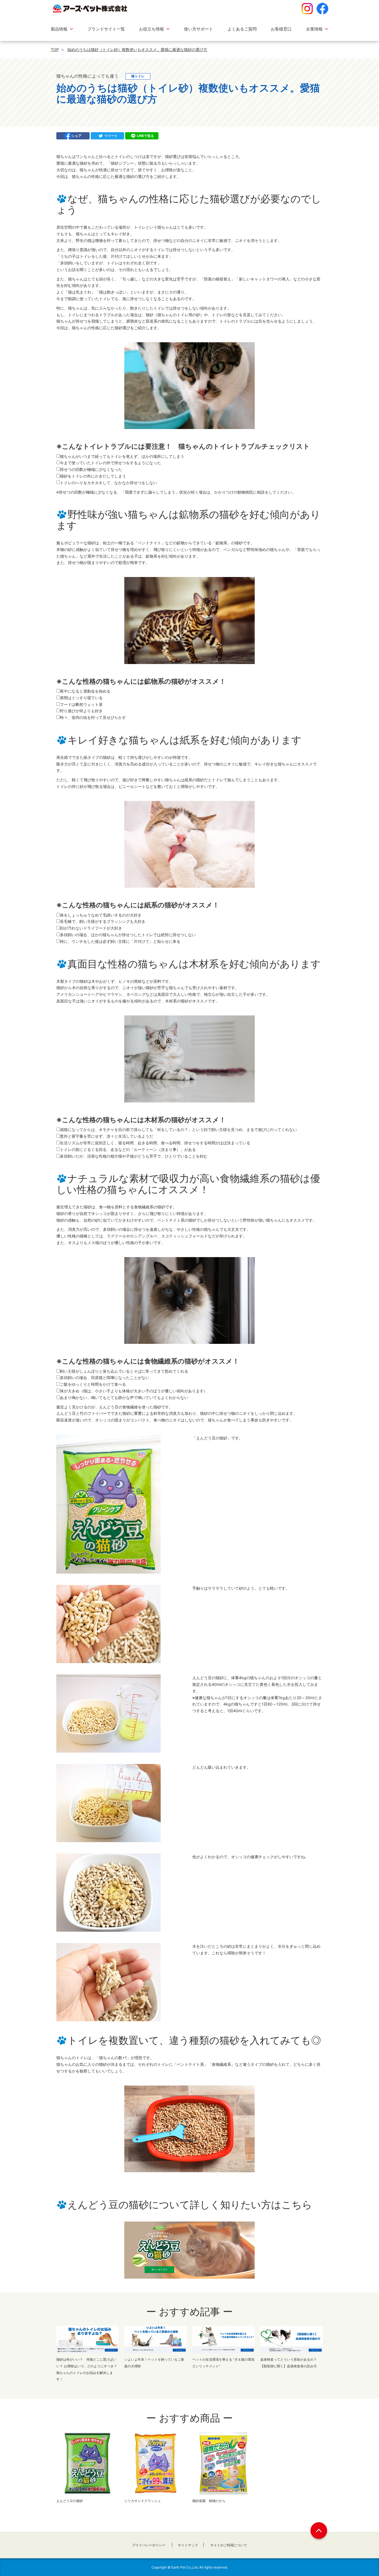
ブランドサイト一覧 (106, 29)
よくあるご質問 (242, 29)
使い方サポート (199, 29)
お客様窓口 (281, 29)
